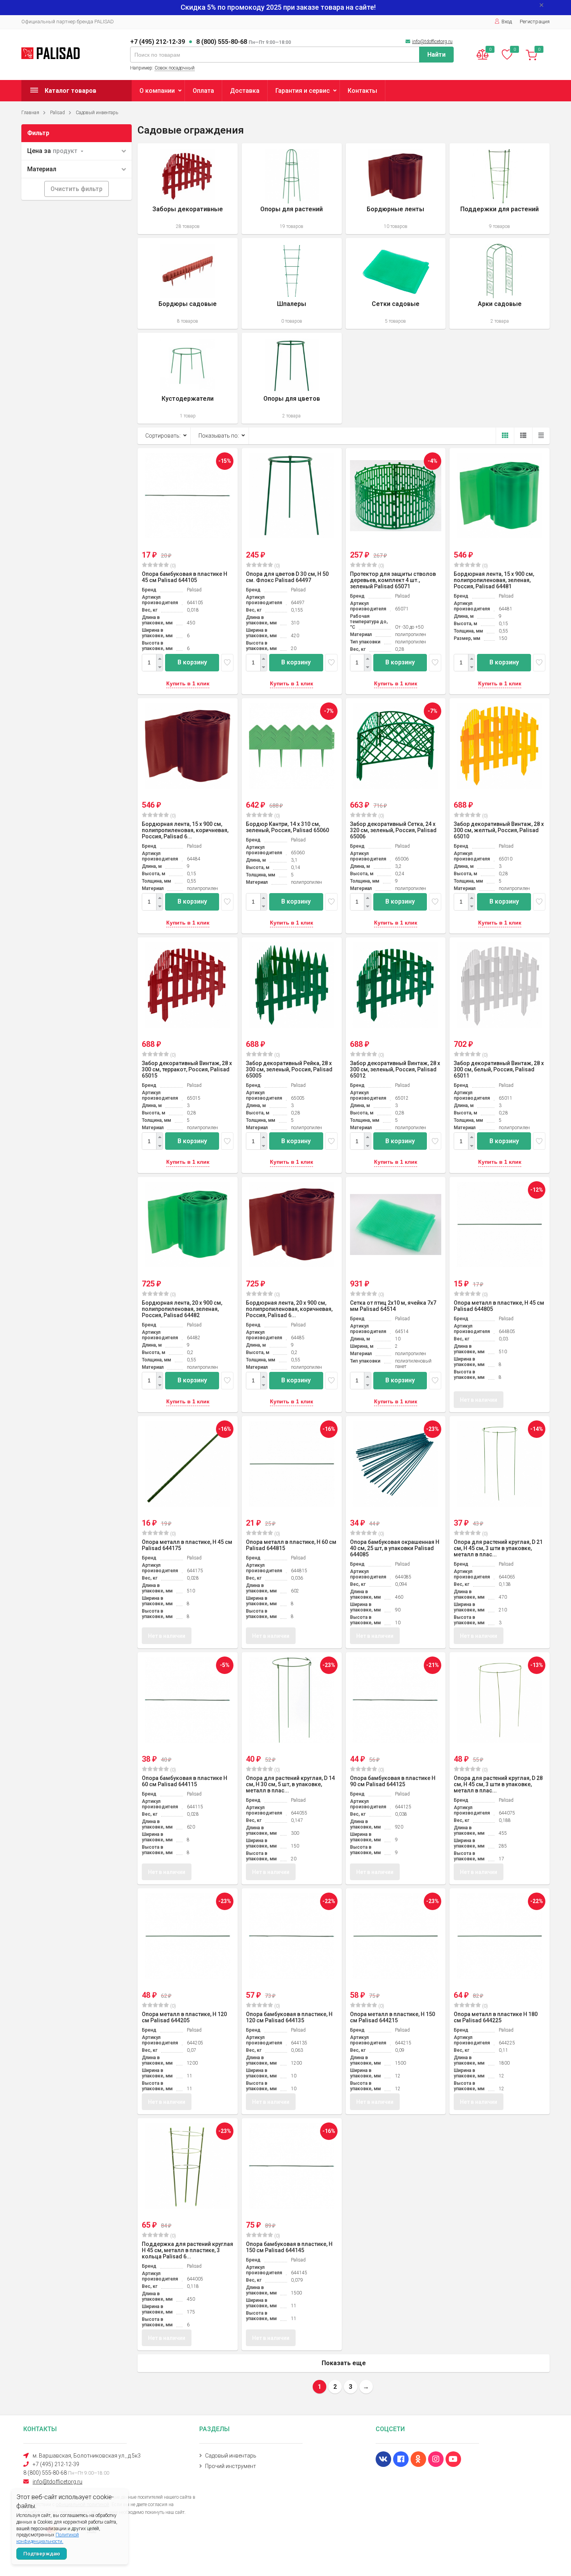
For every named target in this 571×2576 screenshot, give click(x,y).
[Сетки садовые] (396, 283)
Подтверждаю (42, 2554)
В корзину (192, 662)
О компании (157, 91)
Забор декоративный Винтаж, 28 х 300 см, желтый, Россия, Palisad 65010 (499, 830)
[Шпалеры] (292, 283)
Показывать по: (219, 436)
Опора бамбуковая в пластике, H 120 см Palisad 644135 (289, 2017)
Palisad (57, 113)
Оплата (203, 91)
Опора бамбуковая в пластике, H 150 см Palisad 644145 (289, 2247)
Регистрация (535, 22)
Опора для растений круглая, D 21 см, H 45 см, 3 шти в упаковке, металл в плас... (498, 1548)
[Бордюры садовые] (188, 283)
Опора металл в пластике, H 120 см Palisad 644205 (184, 2017)
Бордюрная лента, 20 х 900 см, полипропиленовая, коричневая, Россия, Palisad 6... (289, 1309)
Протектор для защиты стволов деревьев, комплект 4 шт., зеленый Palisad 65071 (393, 580)
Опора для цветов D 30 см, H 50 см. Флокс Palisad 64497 (287, 577)
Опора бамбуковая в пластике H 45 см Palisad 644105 (185, 577)
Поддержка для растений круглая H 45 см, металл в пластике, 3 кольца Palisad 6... (187, 2250)
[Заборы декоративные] (188, 189)
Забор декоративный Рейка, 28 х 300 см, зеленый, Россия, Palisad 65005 (289, 1069)
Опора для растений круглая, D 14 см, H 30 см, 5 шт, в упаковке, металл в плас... (290, 1784)
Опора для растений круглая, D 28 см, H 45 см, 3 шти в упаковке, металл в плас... (498, 1784)
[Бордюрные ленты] (396, 189)
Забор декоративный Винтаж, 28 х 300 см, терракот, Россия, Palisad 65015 (187, 1069)
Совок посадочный (175, 68)
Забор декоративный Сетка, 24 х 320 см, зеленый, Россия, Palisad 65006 (393, 830)
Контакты (362, 91)
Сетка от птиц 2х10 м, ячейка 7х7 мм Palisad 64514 (393, 1306)
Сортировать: (163, 436)
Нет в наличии (479, 1400)
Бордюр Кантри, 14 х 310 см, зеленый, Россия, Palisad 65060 (287, 827)
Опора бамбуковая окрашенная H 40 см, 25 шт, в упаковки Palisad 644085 (395, 1548)
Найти (436, 55)
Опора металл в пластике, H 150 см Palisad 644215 (393, 2017)
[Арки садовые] (500, 283)
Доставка (245, 91)
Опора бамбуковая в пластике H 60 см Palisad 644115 (185, 1781)
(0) (172, 566)
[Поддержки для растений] (500, 189)
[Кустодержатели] (188, 378)
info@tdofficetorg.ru (432, 42)
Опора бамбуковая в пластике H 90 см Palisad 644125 (393, 1781)
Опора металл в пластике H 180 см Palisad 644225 (496, 2017)
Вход (507, 22)
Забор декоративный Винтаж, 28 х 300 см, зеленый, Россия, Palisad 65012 (395, 1069)
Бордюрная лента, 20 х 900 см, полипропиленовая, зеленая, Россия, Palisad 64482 (182, 1309)
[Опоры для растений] (292, 189)
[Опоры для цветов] (292, 378)
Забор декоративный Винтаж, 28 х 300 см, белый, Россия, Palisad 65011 (499, 1069)
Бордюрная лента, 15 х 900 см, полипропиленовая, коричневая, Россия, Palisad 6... (185, 830)
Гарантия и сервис (303, 91)
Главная (30, 113)
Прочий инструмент (231, 2466)
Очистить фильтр (77, 189)
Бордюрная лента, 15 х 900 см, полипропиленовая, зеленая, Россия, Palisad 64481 (494, 580)
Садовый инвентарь (97, 113)
